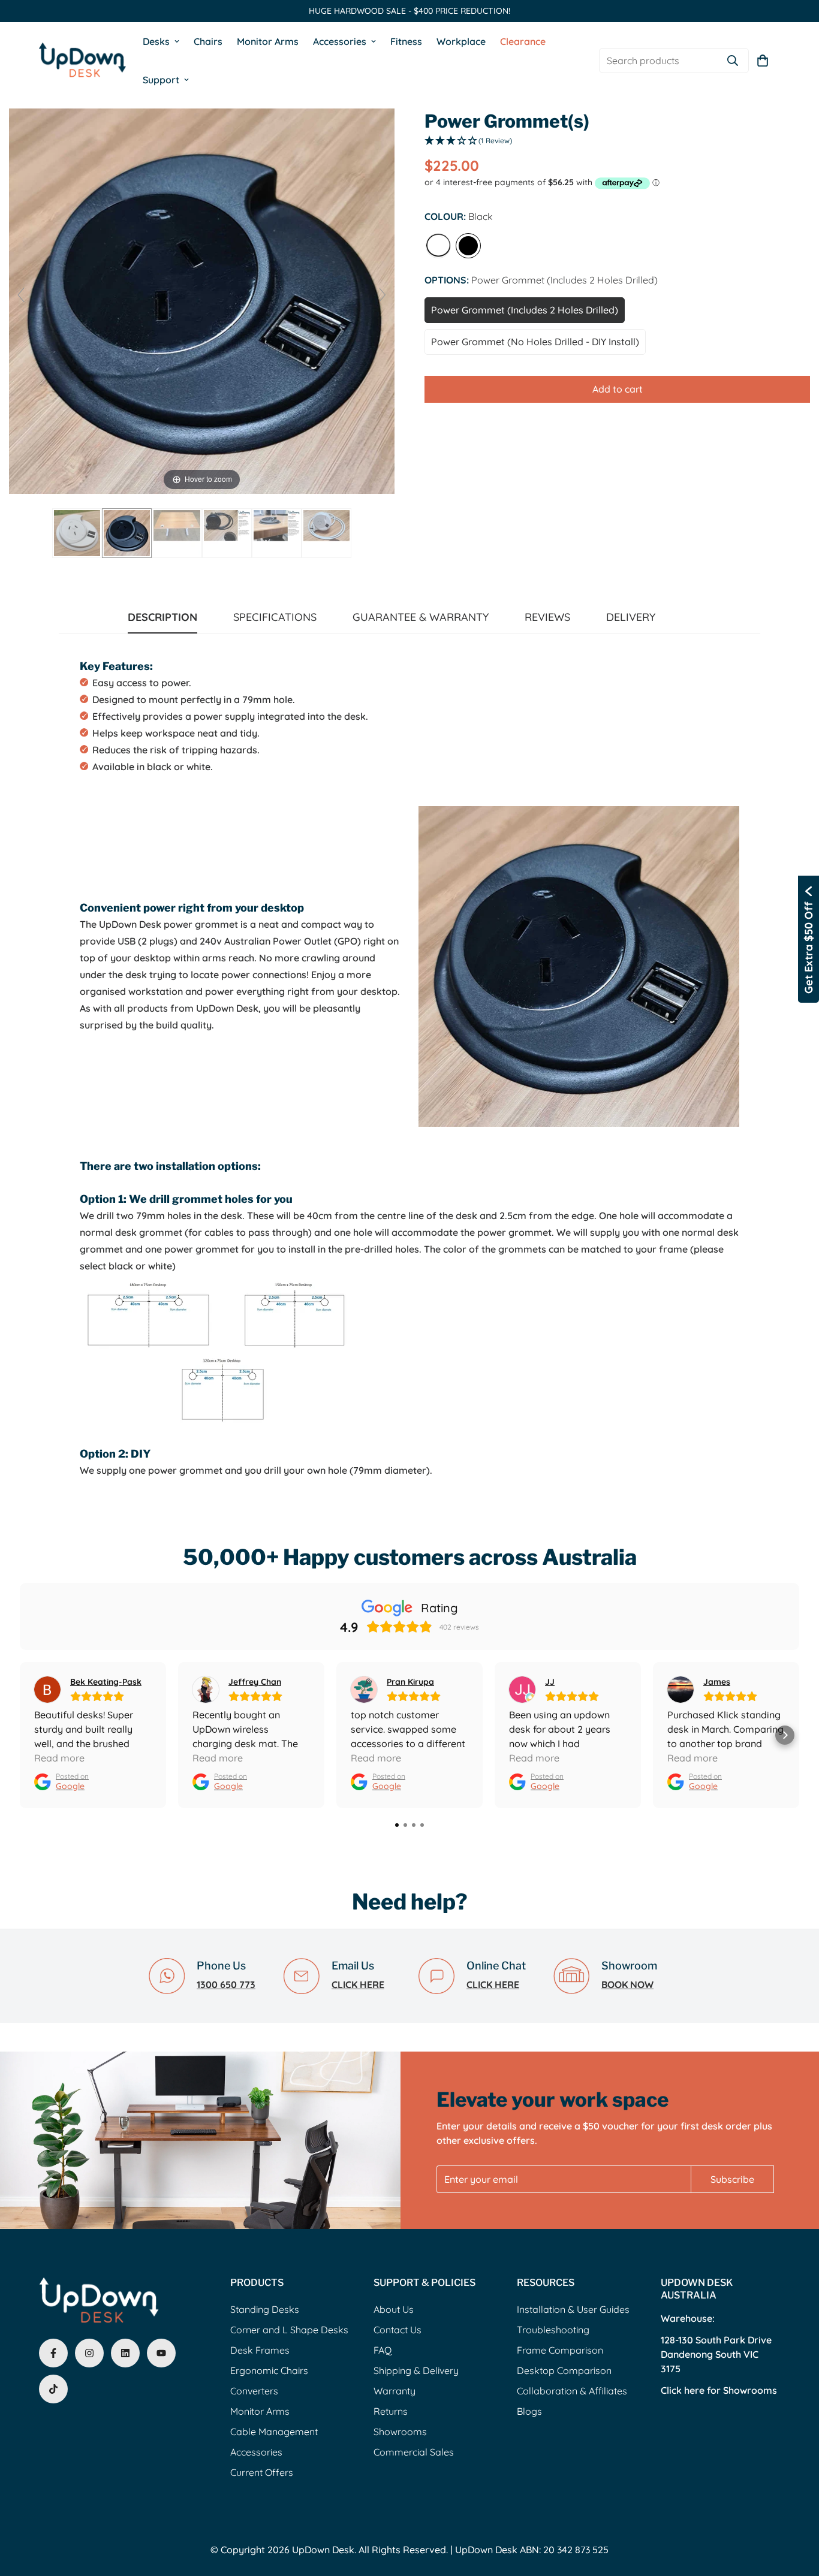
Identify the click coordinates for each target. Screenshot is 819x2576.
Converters (254, 2391)
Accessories (340, 41)
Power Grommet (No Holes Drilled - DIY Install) (535, 342)
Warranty (395, 2391)
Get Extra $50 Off (809, 948)
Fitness (406, 41)
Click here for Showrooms (719, 2390)
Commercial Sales (414, 2452)
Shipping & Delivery (416, 2370)
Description (162, 617)
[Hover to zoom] (202, 300)
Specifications (275, 617)
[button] (763, 61)
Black (468, 246)
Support (161, 80)
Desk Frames (260, 2350)
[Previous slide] (21, 295)
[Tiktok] (53, 2389)
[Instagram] (89, 2353)
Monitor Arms (268, 41)
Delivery (631, 617)
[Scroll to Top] (796, 2511)
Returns (391, 2411)
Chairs (208, 41)
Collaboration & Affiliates (572, 2391)
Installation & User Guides (573, 2309)
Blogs (529, 2411)
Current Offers (262, 2472)
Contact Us (398, 2330)
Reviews (547, 617)
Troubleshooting (553, 2330)
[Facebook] (53, 2353)
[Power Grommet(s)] (77, 533)
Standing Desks (265, 2309)
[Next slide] (383, 295)
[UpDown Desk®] (82, 60)
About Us (394, 2309)
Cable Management (274, 2432)
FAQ (383, 2350)
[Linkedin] (125, 2353)
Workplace (461, 41)
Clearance (523, 41)
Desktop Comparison (564, 2370)
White (438, 246)
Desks (156, 41)
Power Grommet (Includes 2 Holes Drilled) (525, 310)
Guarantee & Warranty (421, 617)
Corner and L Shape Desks (289, 2330)
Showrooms (400, 2432)
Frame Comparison (560, 2350)
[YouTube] (161, 2353)
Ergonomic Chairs (269, 2370)
